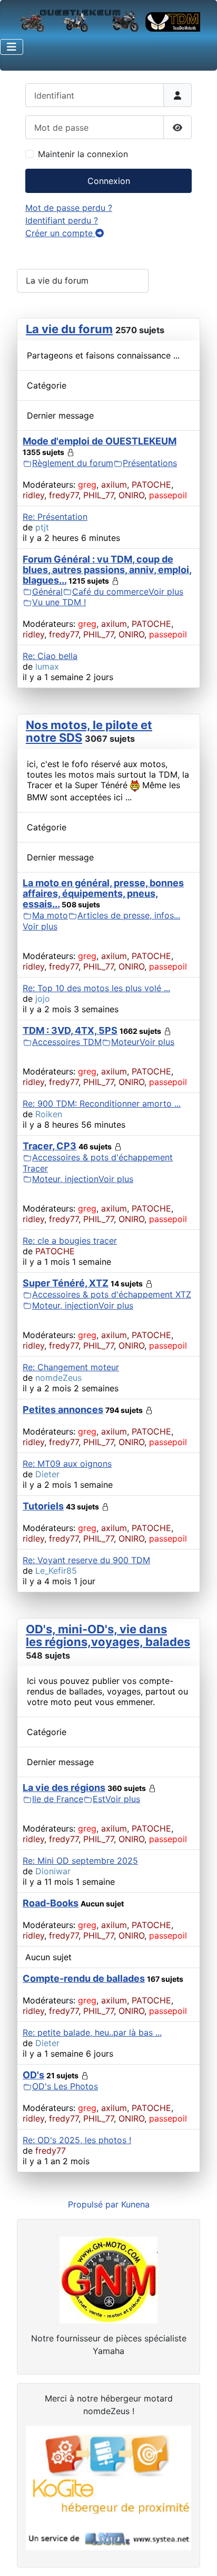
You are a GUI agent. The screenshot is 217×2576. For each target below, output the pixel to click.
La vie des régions (64, 1788)
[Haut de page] (199, 2556)
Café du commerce (110, 592)
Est (99, 1799)
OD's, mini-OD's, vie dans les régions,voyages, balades (108, 1635)
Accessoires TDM (67, 1042)
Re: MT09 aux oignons (67, 1464)
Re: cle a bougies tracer (70, 1241)
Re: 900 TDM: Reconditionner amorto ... (102, 1103)
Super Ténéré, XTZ (66, 1283)
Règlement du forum (73, 463)
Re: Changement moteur (71, 1367)
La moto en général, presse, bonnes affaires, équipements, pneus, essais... (103, 893)
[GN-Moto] (108, 2279)
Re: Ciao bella (50, 656)
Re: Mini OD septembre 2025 (80, 1861)
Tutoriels (43, 1506)
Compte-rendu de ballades (84, 1978)
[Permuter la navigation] (12, 47)
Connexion (109, 181)
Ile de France (58, 1799)
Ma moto (50, 915)
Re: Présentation (55, 517)
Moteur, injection (65, 1179)
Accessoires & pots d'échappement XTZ (112, 1294)
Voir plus (166, 592)
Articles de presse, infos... (129, 915)
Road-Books (51, 1903)
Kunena (135, 2204)
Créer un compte (60, 233)
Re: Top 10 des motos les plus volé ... (96, 988)
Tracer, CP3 (50, 1146)
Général (47, 592)
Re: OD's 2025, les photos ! (77, 2140)
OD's (33, 2075)
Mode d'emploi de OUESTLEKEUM (100, 441)
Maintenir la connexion (83, 154)
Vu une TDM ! (59, 602)
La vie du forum (69, 329)
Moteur (125, 1042)
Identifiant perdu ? (62, 220)
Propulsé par (95, 2204)
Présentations (150, 463)
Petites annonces (63, 1410)
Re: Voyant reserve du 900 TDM (86, 1560)
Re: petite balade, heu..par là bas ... (92, 2032)
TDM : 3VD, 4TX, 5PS (70, 1030)
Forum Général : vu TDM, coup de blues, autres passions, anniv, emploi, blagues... (107, 570)
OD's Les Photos (65, 2086)
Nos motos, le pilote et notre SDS (89, 731)
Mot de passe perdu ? (69, 208)
